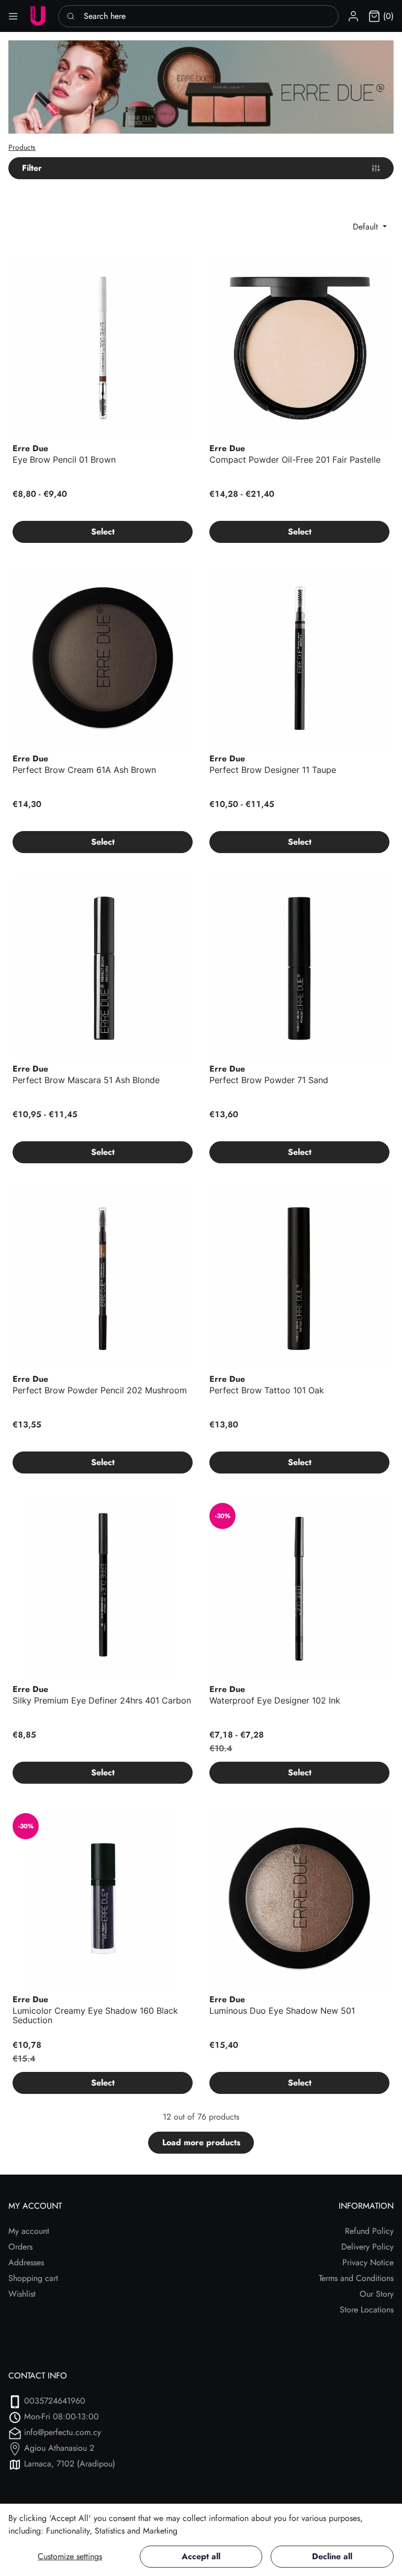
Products (22, 147)
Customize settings (70, 2556)
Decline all (332, 2556)
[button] (353, 16)
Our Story (377, 2294)
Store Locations (367, 2310)
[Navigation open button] (13, 16)
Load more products (201, 2142)
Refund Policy (369, 2231)
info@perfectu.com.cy (63, 2432)
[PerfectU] (38, 16)
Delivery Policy (367, 2247)
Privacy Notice (368, 2262)
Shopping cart (33, 2278)
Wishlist (22, 2294)
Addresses (26, 2262)
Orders (20, 2247)
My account (29, 2231)
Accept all (201, 2556)
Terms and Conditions (356, 2278)
